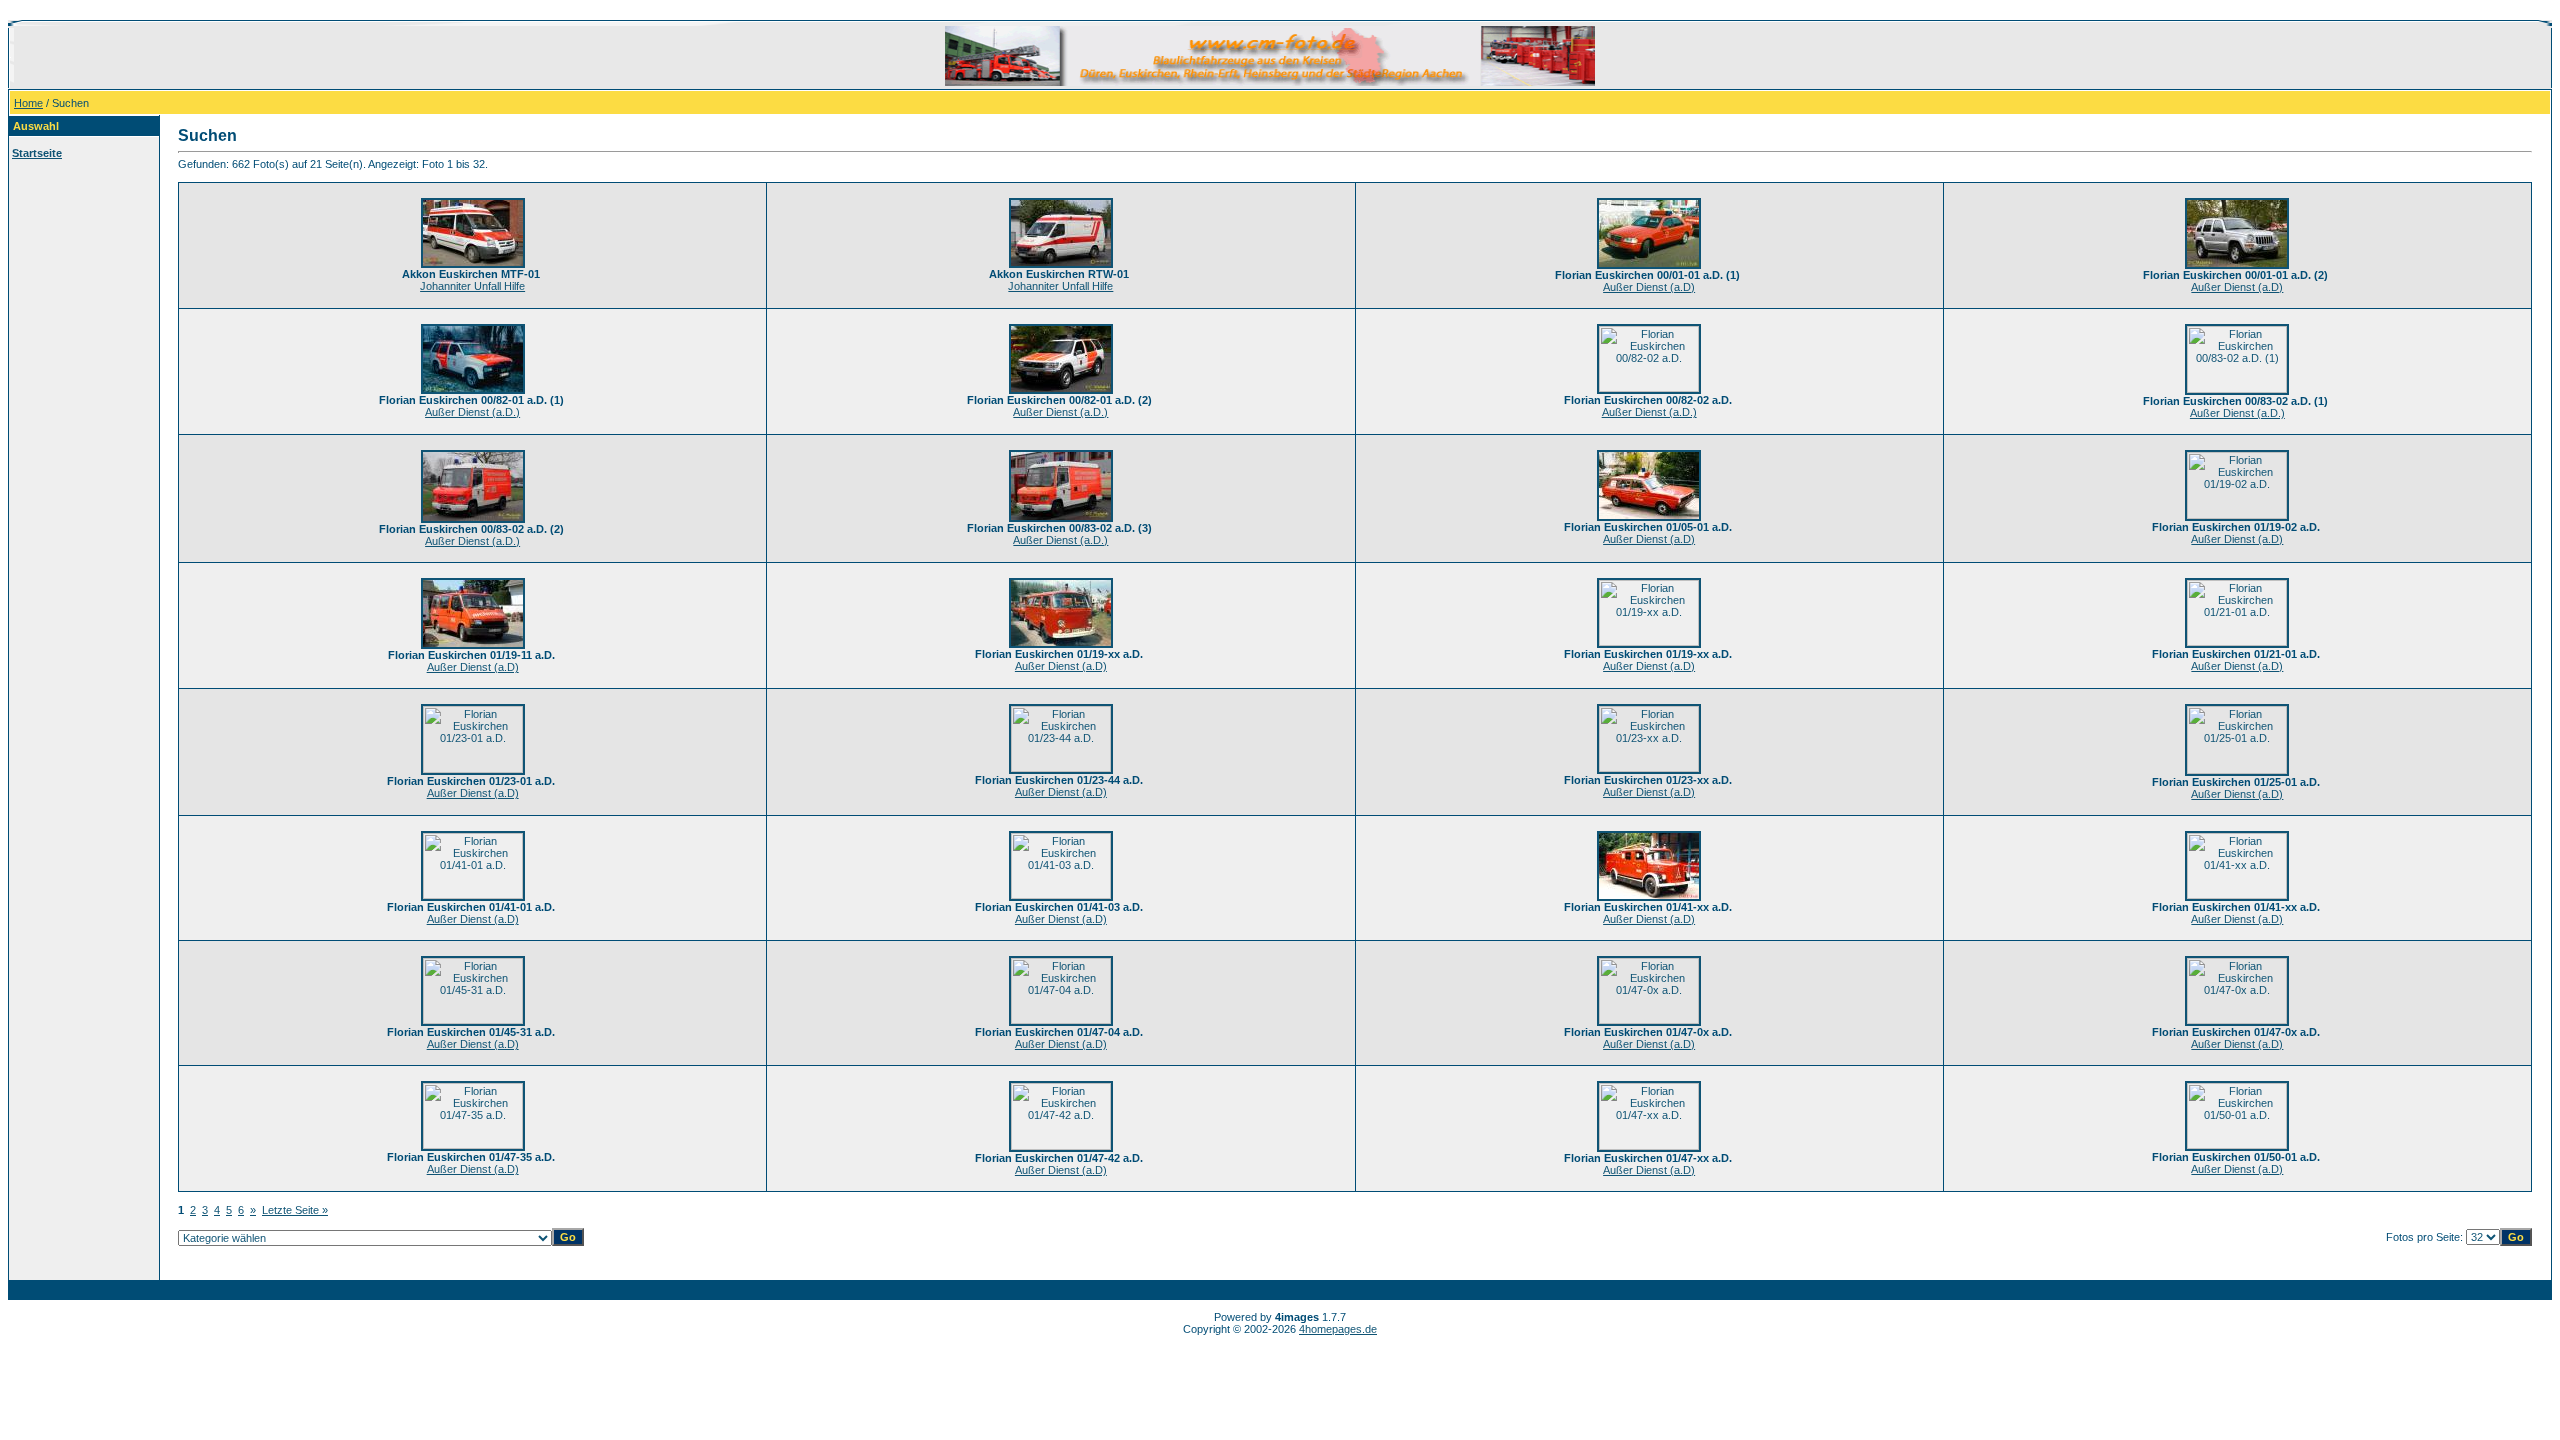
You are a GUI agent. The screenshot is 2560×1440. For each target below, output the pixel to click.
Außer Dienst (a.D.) (472, 412)
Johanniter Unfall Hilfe (472, 286)
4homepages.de (1338, 1329)
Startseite (37, 153)
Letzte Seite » (295, 1210)
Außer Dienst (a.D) (1649, 287)
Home (28, 103)
